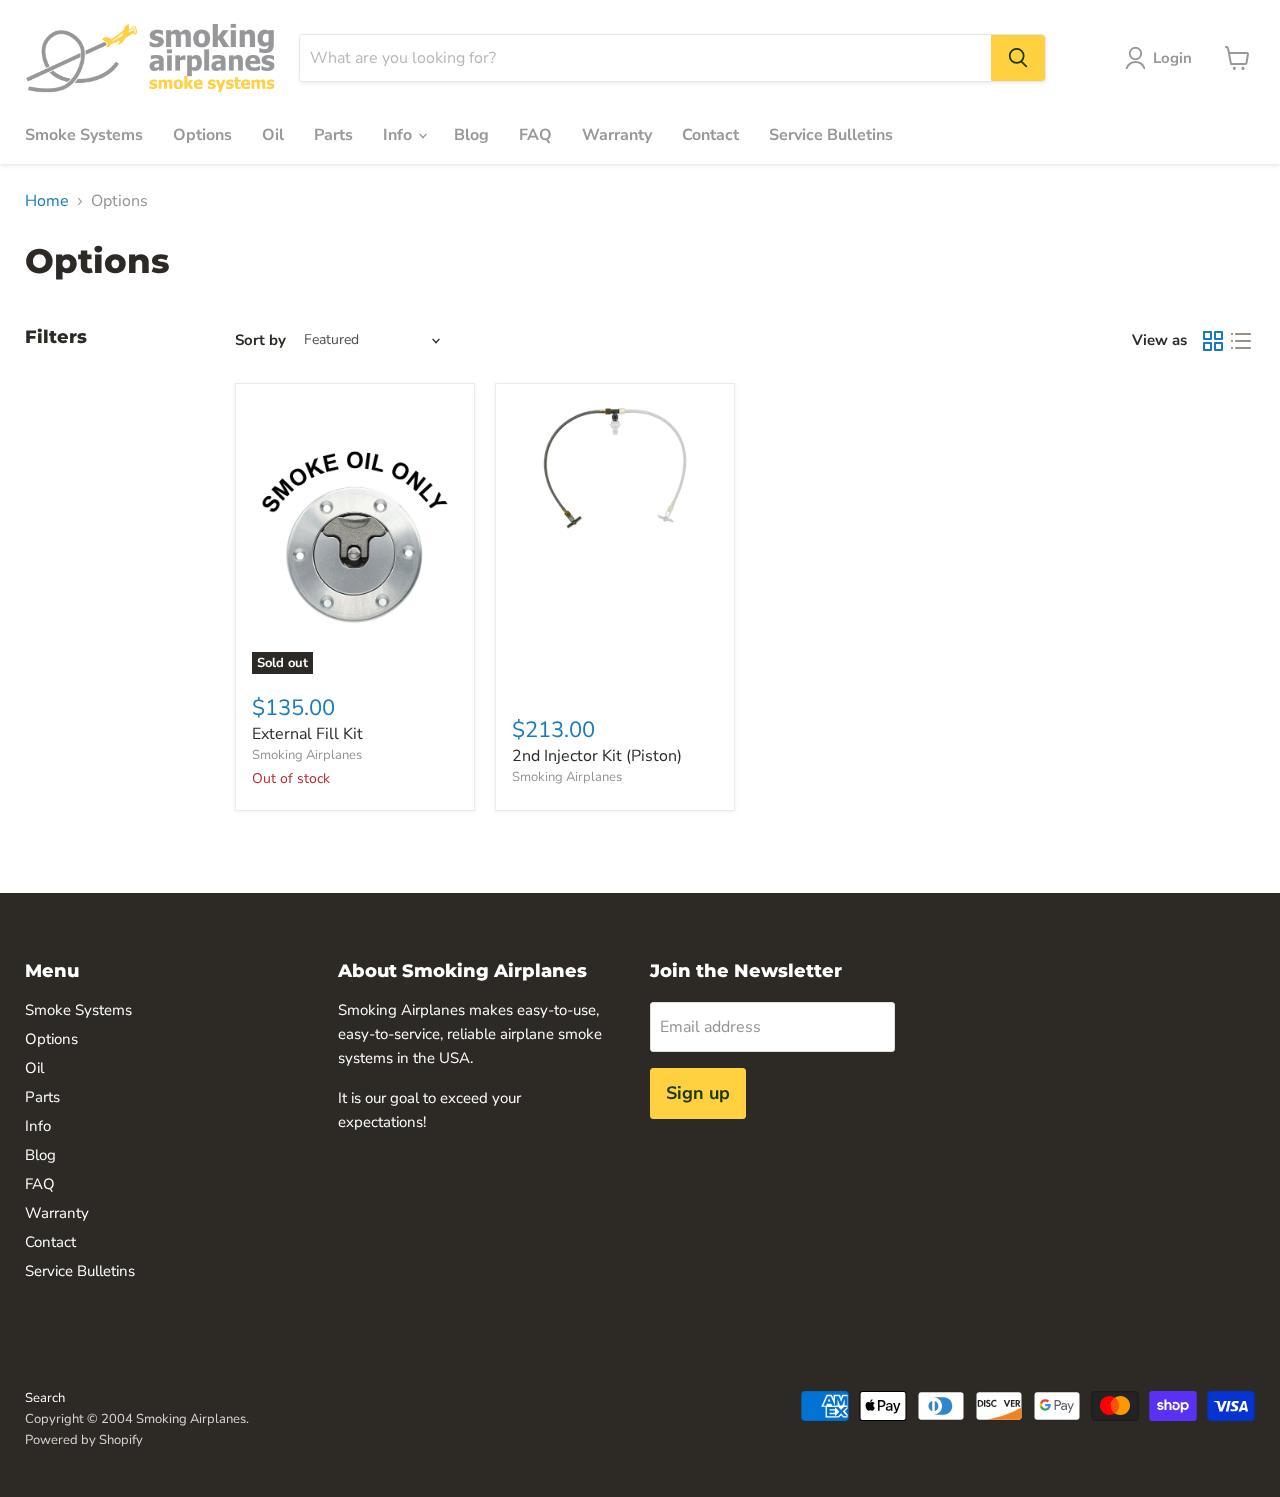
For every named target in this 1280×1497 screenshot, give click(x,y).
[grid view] (1213, 341)
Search (45, 1398)
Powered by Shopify (84, 1440)
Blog (471, 135)
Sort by (260, 340)
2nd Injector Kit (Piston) (597, 756)
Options (202, 135)
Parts (333, 135)
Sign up (698, 1093)
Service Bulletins (831, 135)
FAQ (535, 135)
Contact (710, 135)
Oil (273, 135)
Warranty (617, 135)
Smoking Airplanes (307, 755)
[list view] (1241, 341)
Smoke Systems (84, 135)
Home (47, 201)
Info (399, 135)
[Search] (1018, 58)
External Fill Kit (307, 734)
